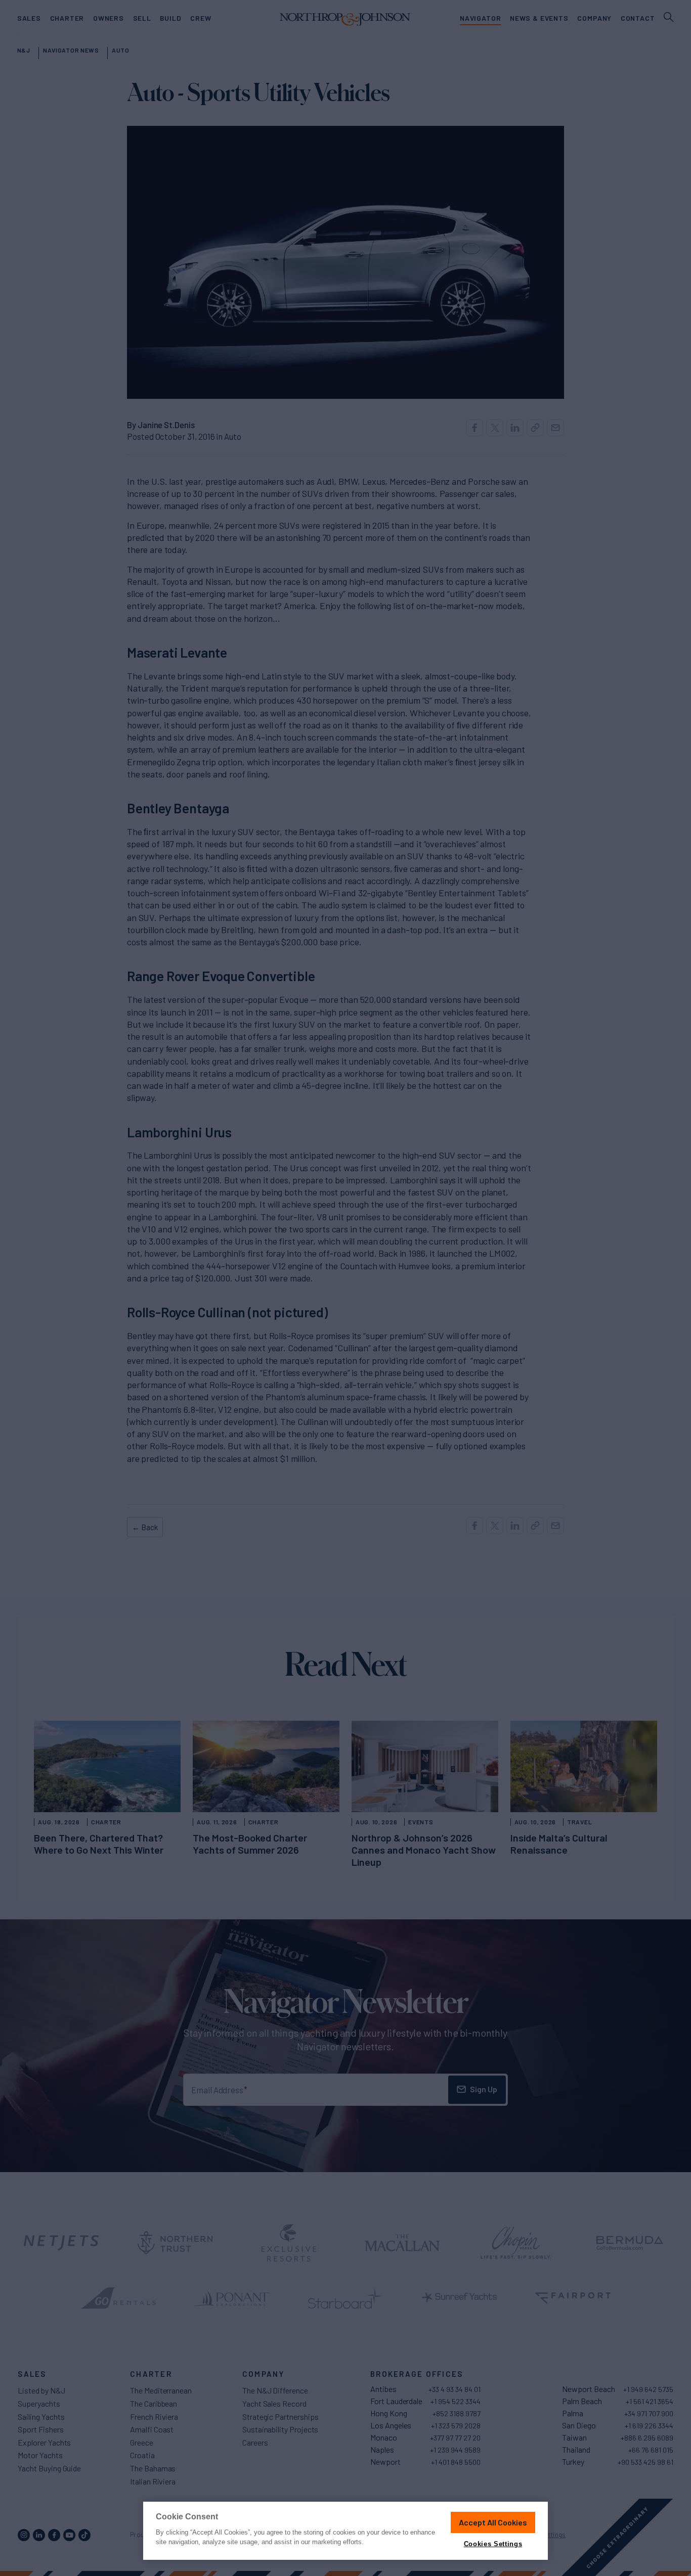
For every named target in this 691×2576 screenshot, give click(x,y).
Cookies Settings (493, 2544)
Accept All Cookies (493, 2522)
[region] (345, 2531)
